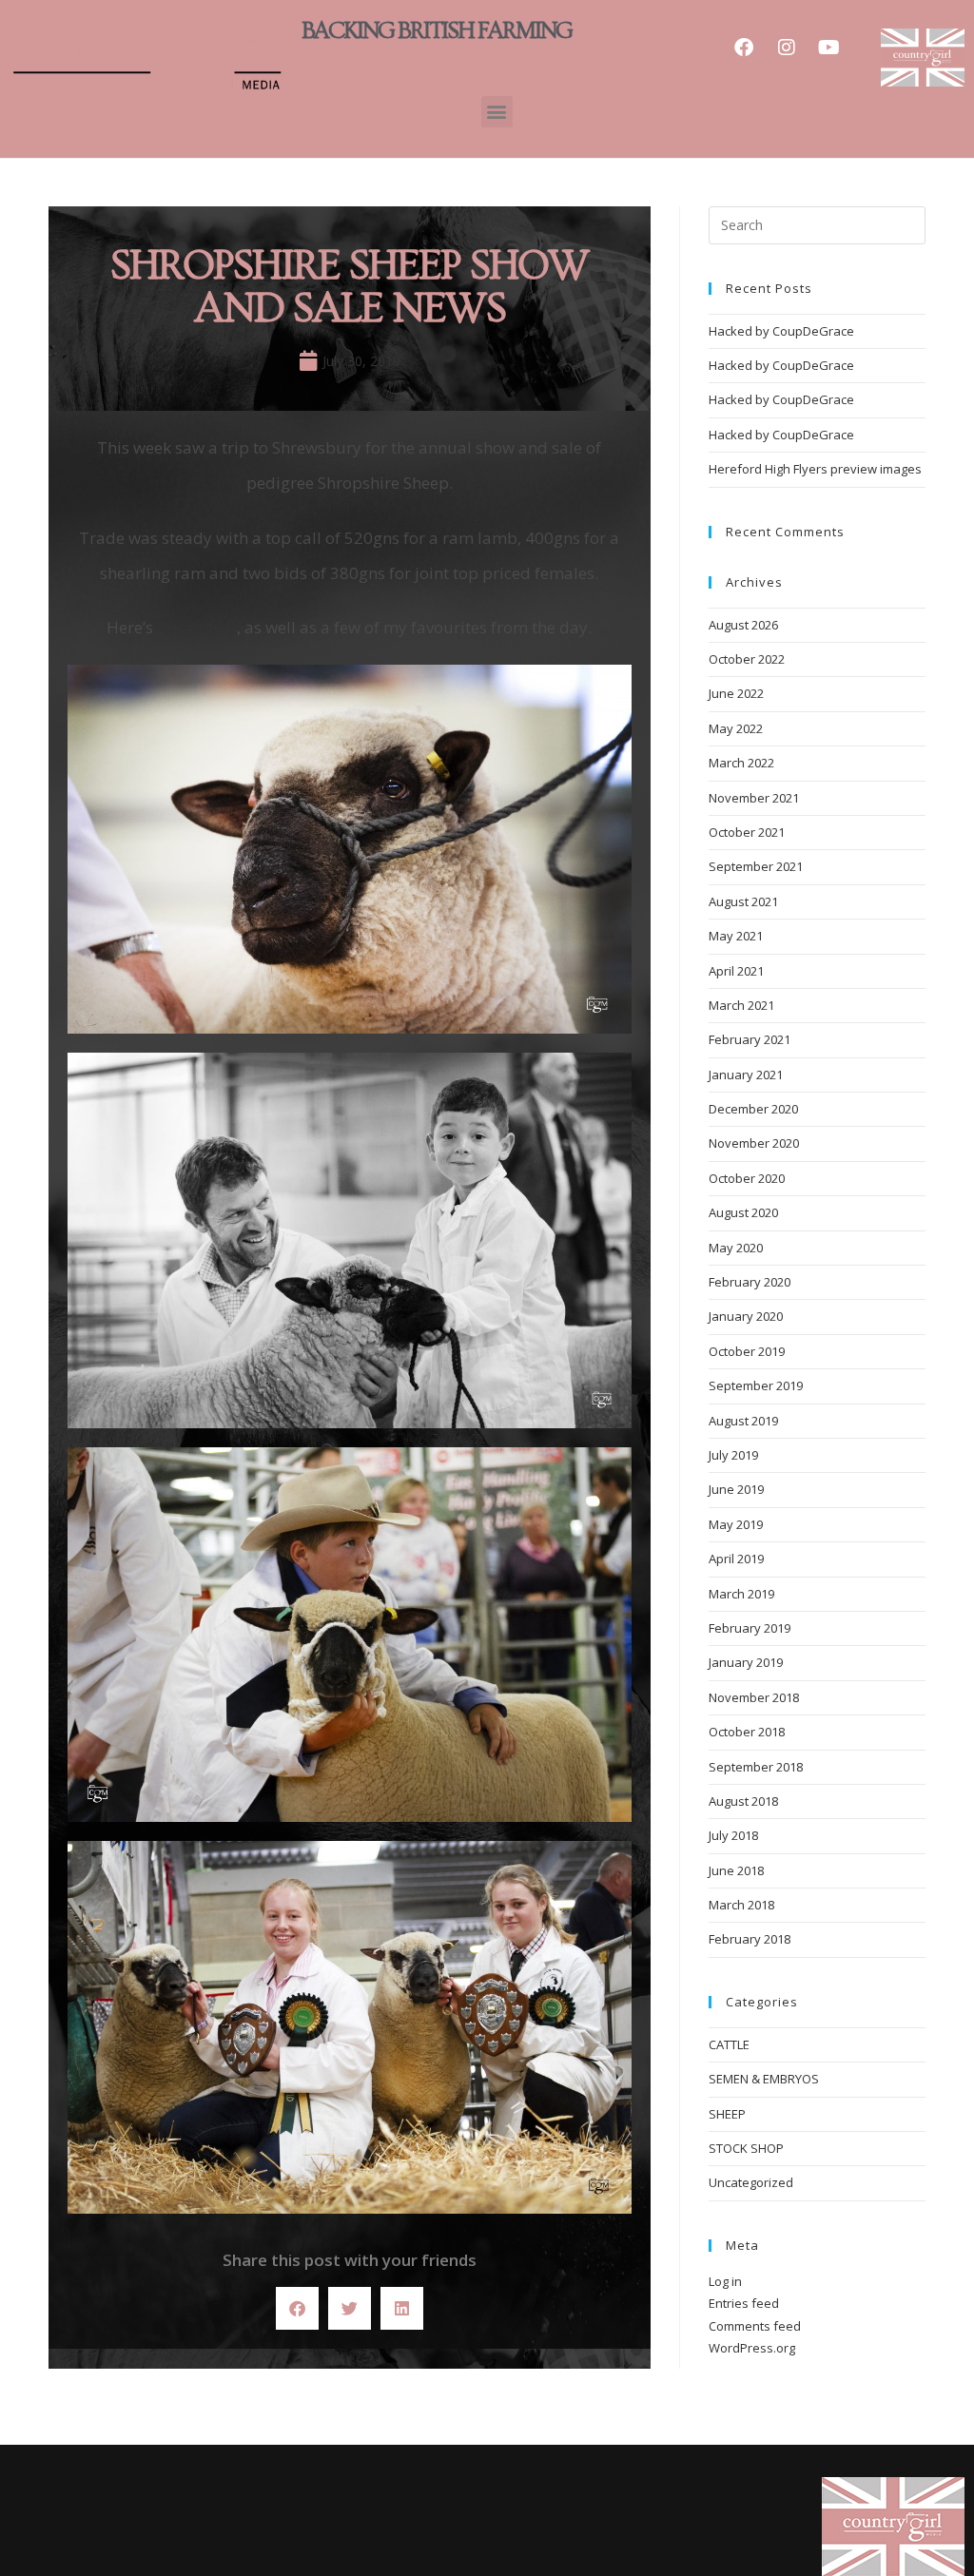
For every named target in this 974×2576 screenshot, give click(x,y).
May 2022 (736, 728)
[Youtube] (829, 48)
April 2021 (736, 971)
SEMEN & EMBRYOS (764, 2079)
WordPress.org (752, 2348)
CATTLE (729, 2044)
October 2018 (747, 1732)
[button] (497, 112)
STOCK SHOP (746, 2148)
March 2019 (741, 1594)
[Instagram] (787, 48)
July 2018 (733, 1835)
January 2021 (746, 1075)
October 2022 (747, 659)
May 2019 (736, 1524)
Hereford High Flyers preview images (815, 469)
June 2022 (736, 693)
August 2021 (743, 901)
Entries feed (744, 2303)
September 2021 (756, 866)
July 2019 (733, 1455)
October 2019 (747, 1351)
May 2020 (736, 1248)
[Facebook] (744, 48)
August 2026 (743, 625)
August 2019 (743, 1421)
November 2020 (754, 1143)
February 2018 (750, 1939)
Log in (725, 2281)
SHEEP (727, 2114)
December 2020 (753, 1109)
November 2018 (754, 1697)
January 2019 (746, 1662)
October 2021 (747, 832)
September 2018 (756, 1767)
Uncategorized (751, 2182)
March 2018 (741, 1905)
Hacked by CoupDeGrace (781, 331)
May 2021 (736, 936)
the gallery (197, 627)
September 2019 (756, 1385)
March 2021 (741, 1005)
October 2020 (747, 1178)
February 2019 (750, 1628)
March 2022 (741, 763)
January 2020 (746, 1316)
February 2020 (750, 1282)
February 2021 (750, 1039)
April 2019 (736, 1559)
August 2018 (743, 1801)
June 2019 (736, 1489)
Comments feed (755, 2326)
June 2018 (736, 1870)
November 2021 (754, 798)
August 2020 (743, 1212)
